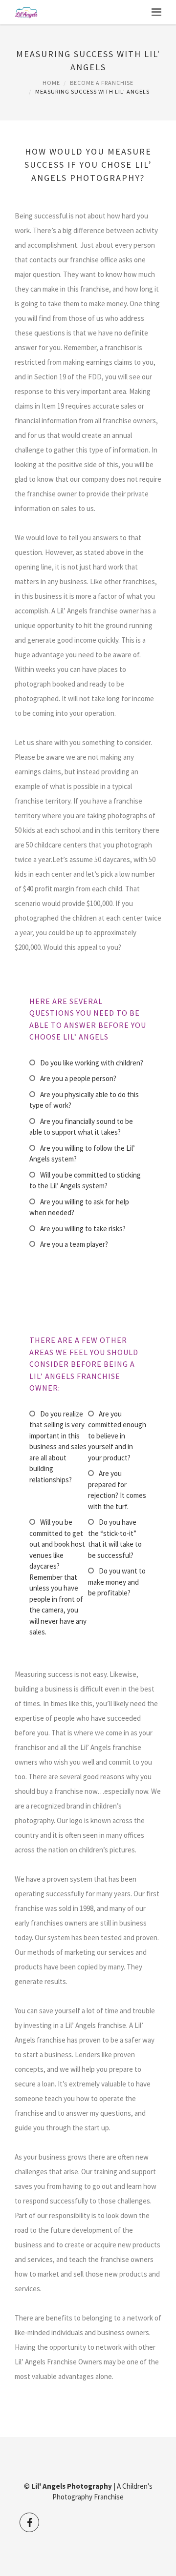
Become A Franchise (102, 83)
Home (51, 83)
